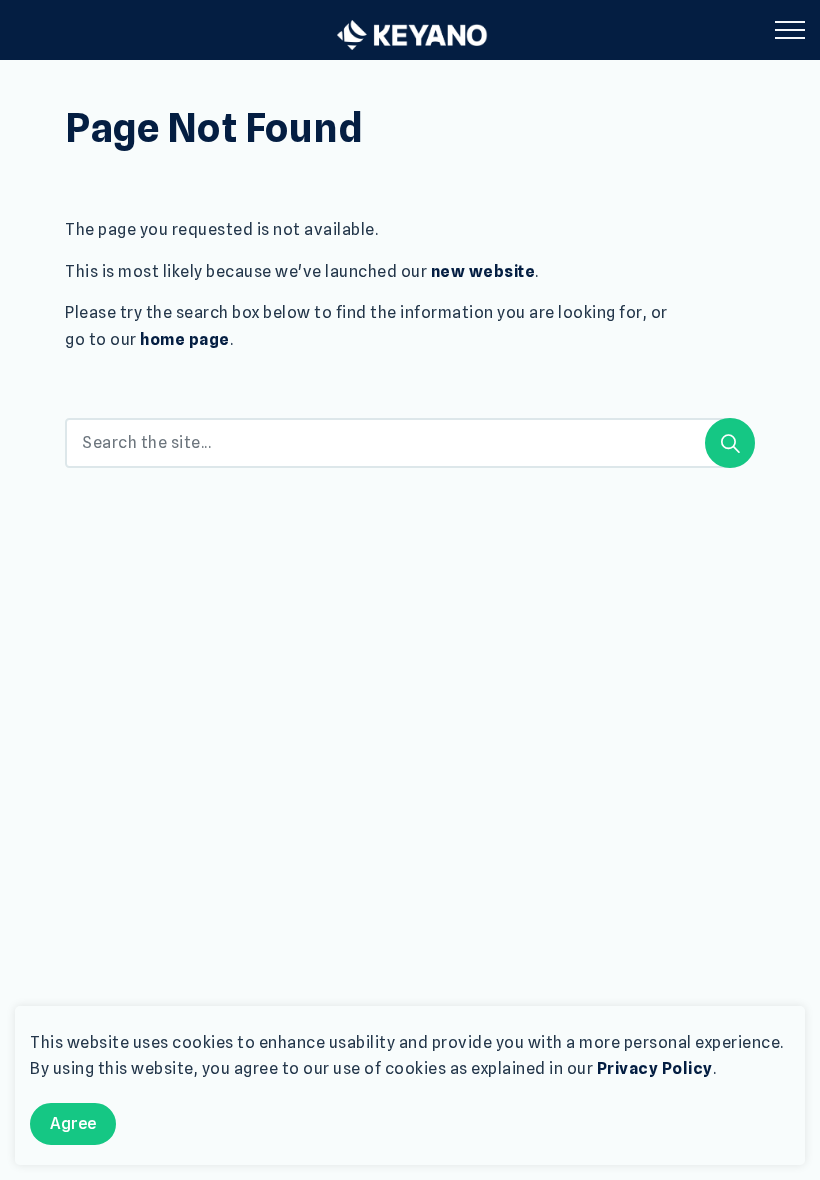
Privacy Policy (655, 1068)
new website (483, 271)
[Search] (730, 443)
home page (185, 339)
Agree (73, 1123)
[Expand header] (790, 30)
